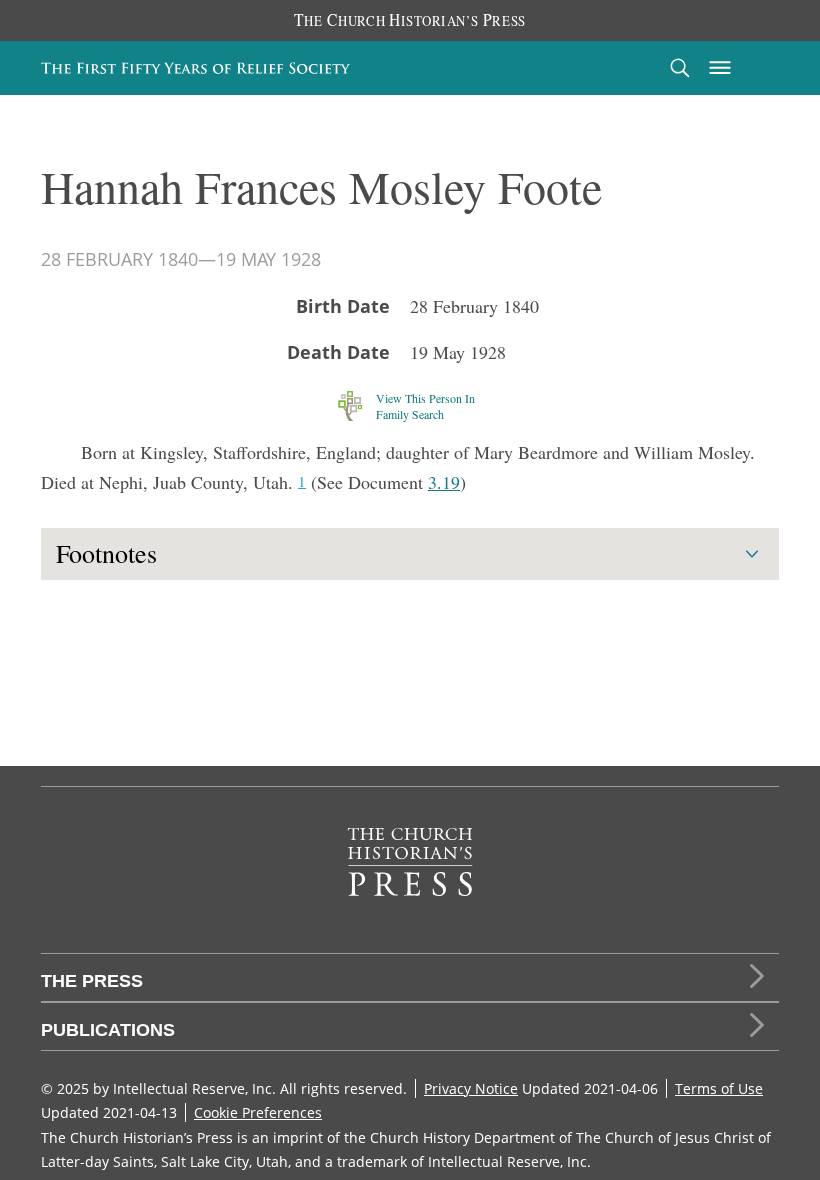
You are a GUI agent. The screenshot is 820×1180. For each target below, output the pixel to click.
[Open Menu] (720, 68)
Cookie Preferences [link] (258, 1112)
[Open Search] (680, 67)
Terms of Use (719, 1088)
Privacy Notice (471, 1088)
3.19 (444, 482)
